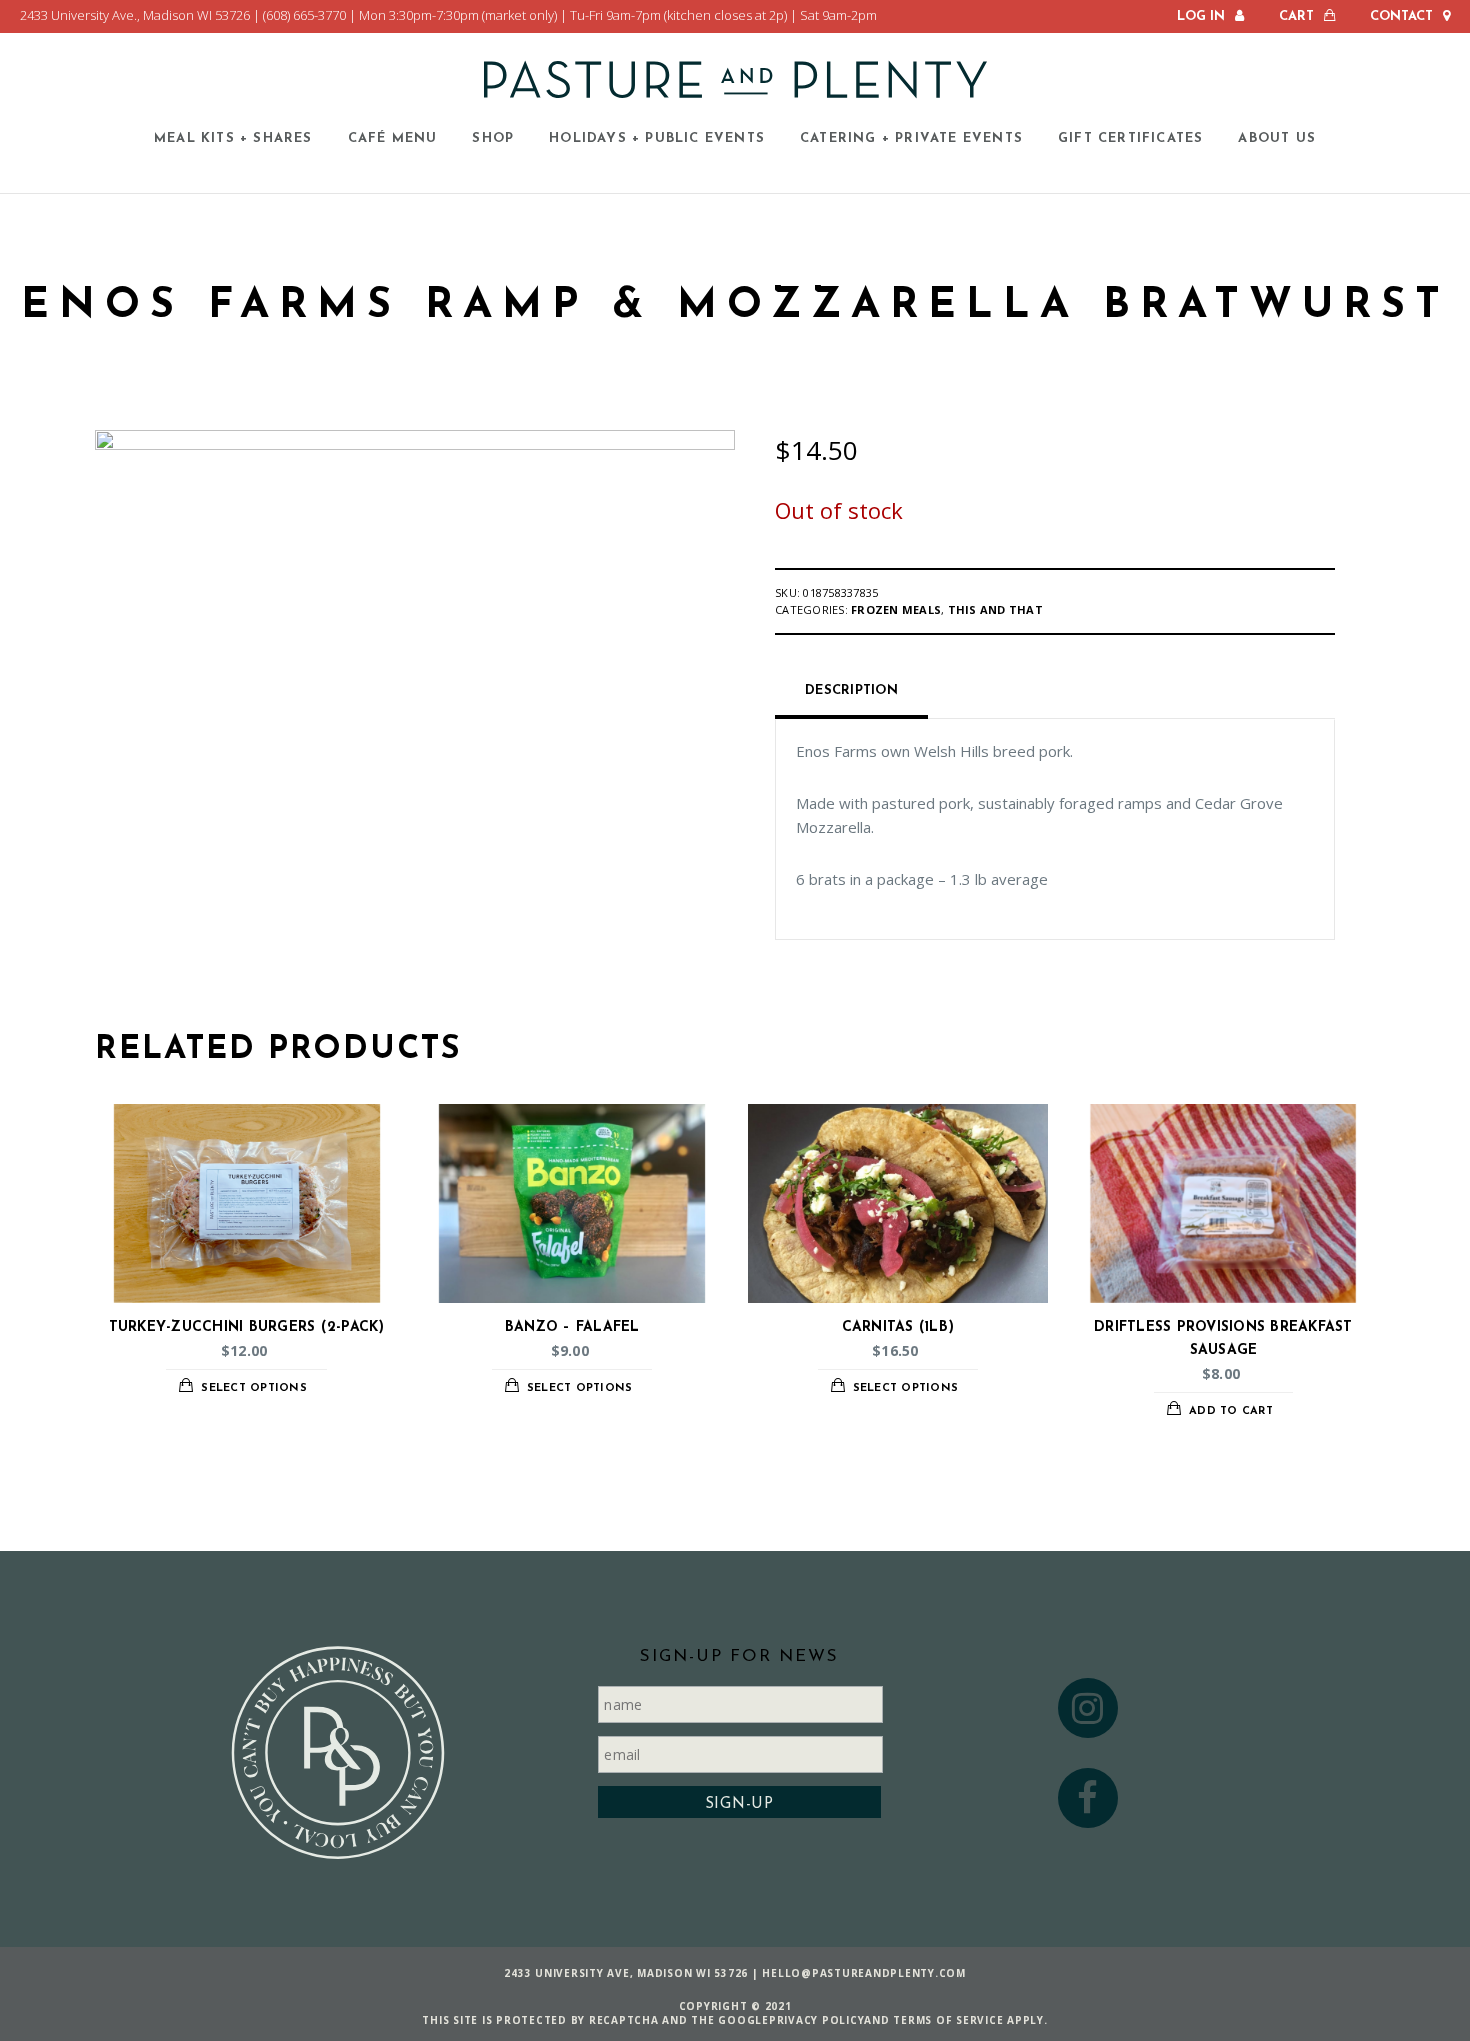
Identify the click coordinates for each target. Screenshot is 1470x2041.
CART (1296, 16)
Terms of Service (948, 2020)
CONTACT (1401, 16)
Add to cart (1231, 1411)
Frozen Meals (896, 609)
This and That (995, 609)
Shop (493, 137)
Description (851, 690)
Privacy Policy (817, 2020)
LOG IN (1201, 16)
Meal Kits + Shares (233, 137)
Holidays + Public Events (657, 137)
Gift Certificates (1130, 137)
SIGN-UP (739, 1804)
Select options (254, 1388)
